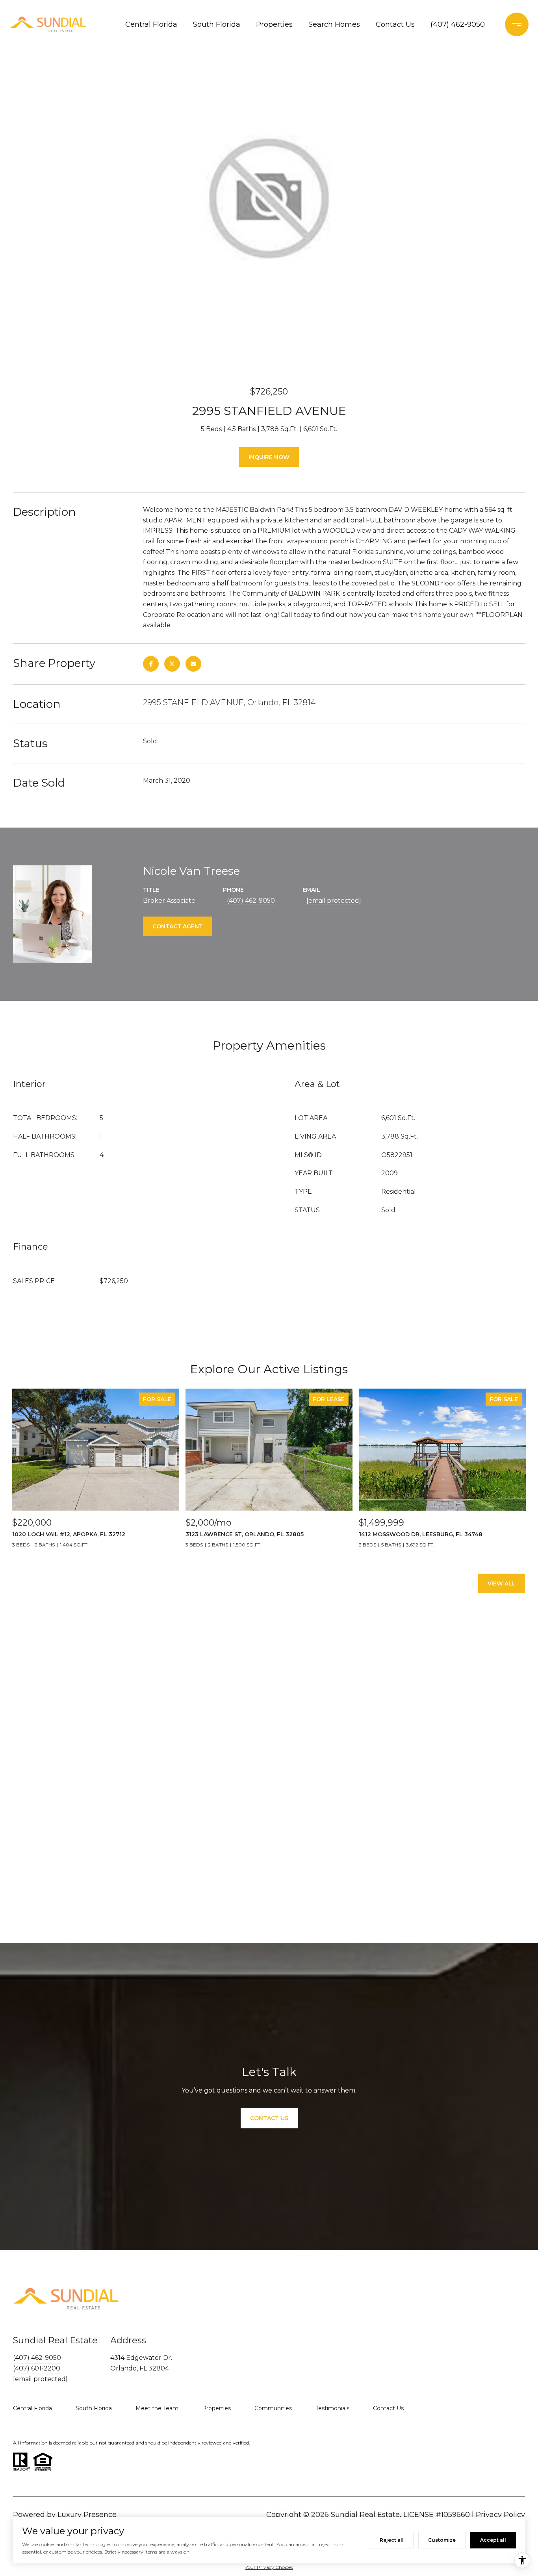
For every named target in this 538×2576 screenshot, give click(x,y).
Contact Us (395, 24)
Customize (442, 2540)
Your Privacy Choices (269, 2567)
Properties (274, 24)
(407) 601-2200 (37, 2368)
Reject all (392, 2540)
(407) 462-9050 (458, 24)
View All (502, 1583)
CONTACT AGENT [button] (178, 926)
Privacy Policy (500, 2515)
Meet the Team (157, 2408)
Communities (273, 2408)
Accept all (493, 2540)
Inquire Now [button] (269, 457)
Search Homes (334, 24)
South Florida (217, 24)
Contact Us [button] (269, 2118)
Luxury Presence (87, 2515)
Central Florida (151, 24)
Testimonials (332, 2408)
